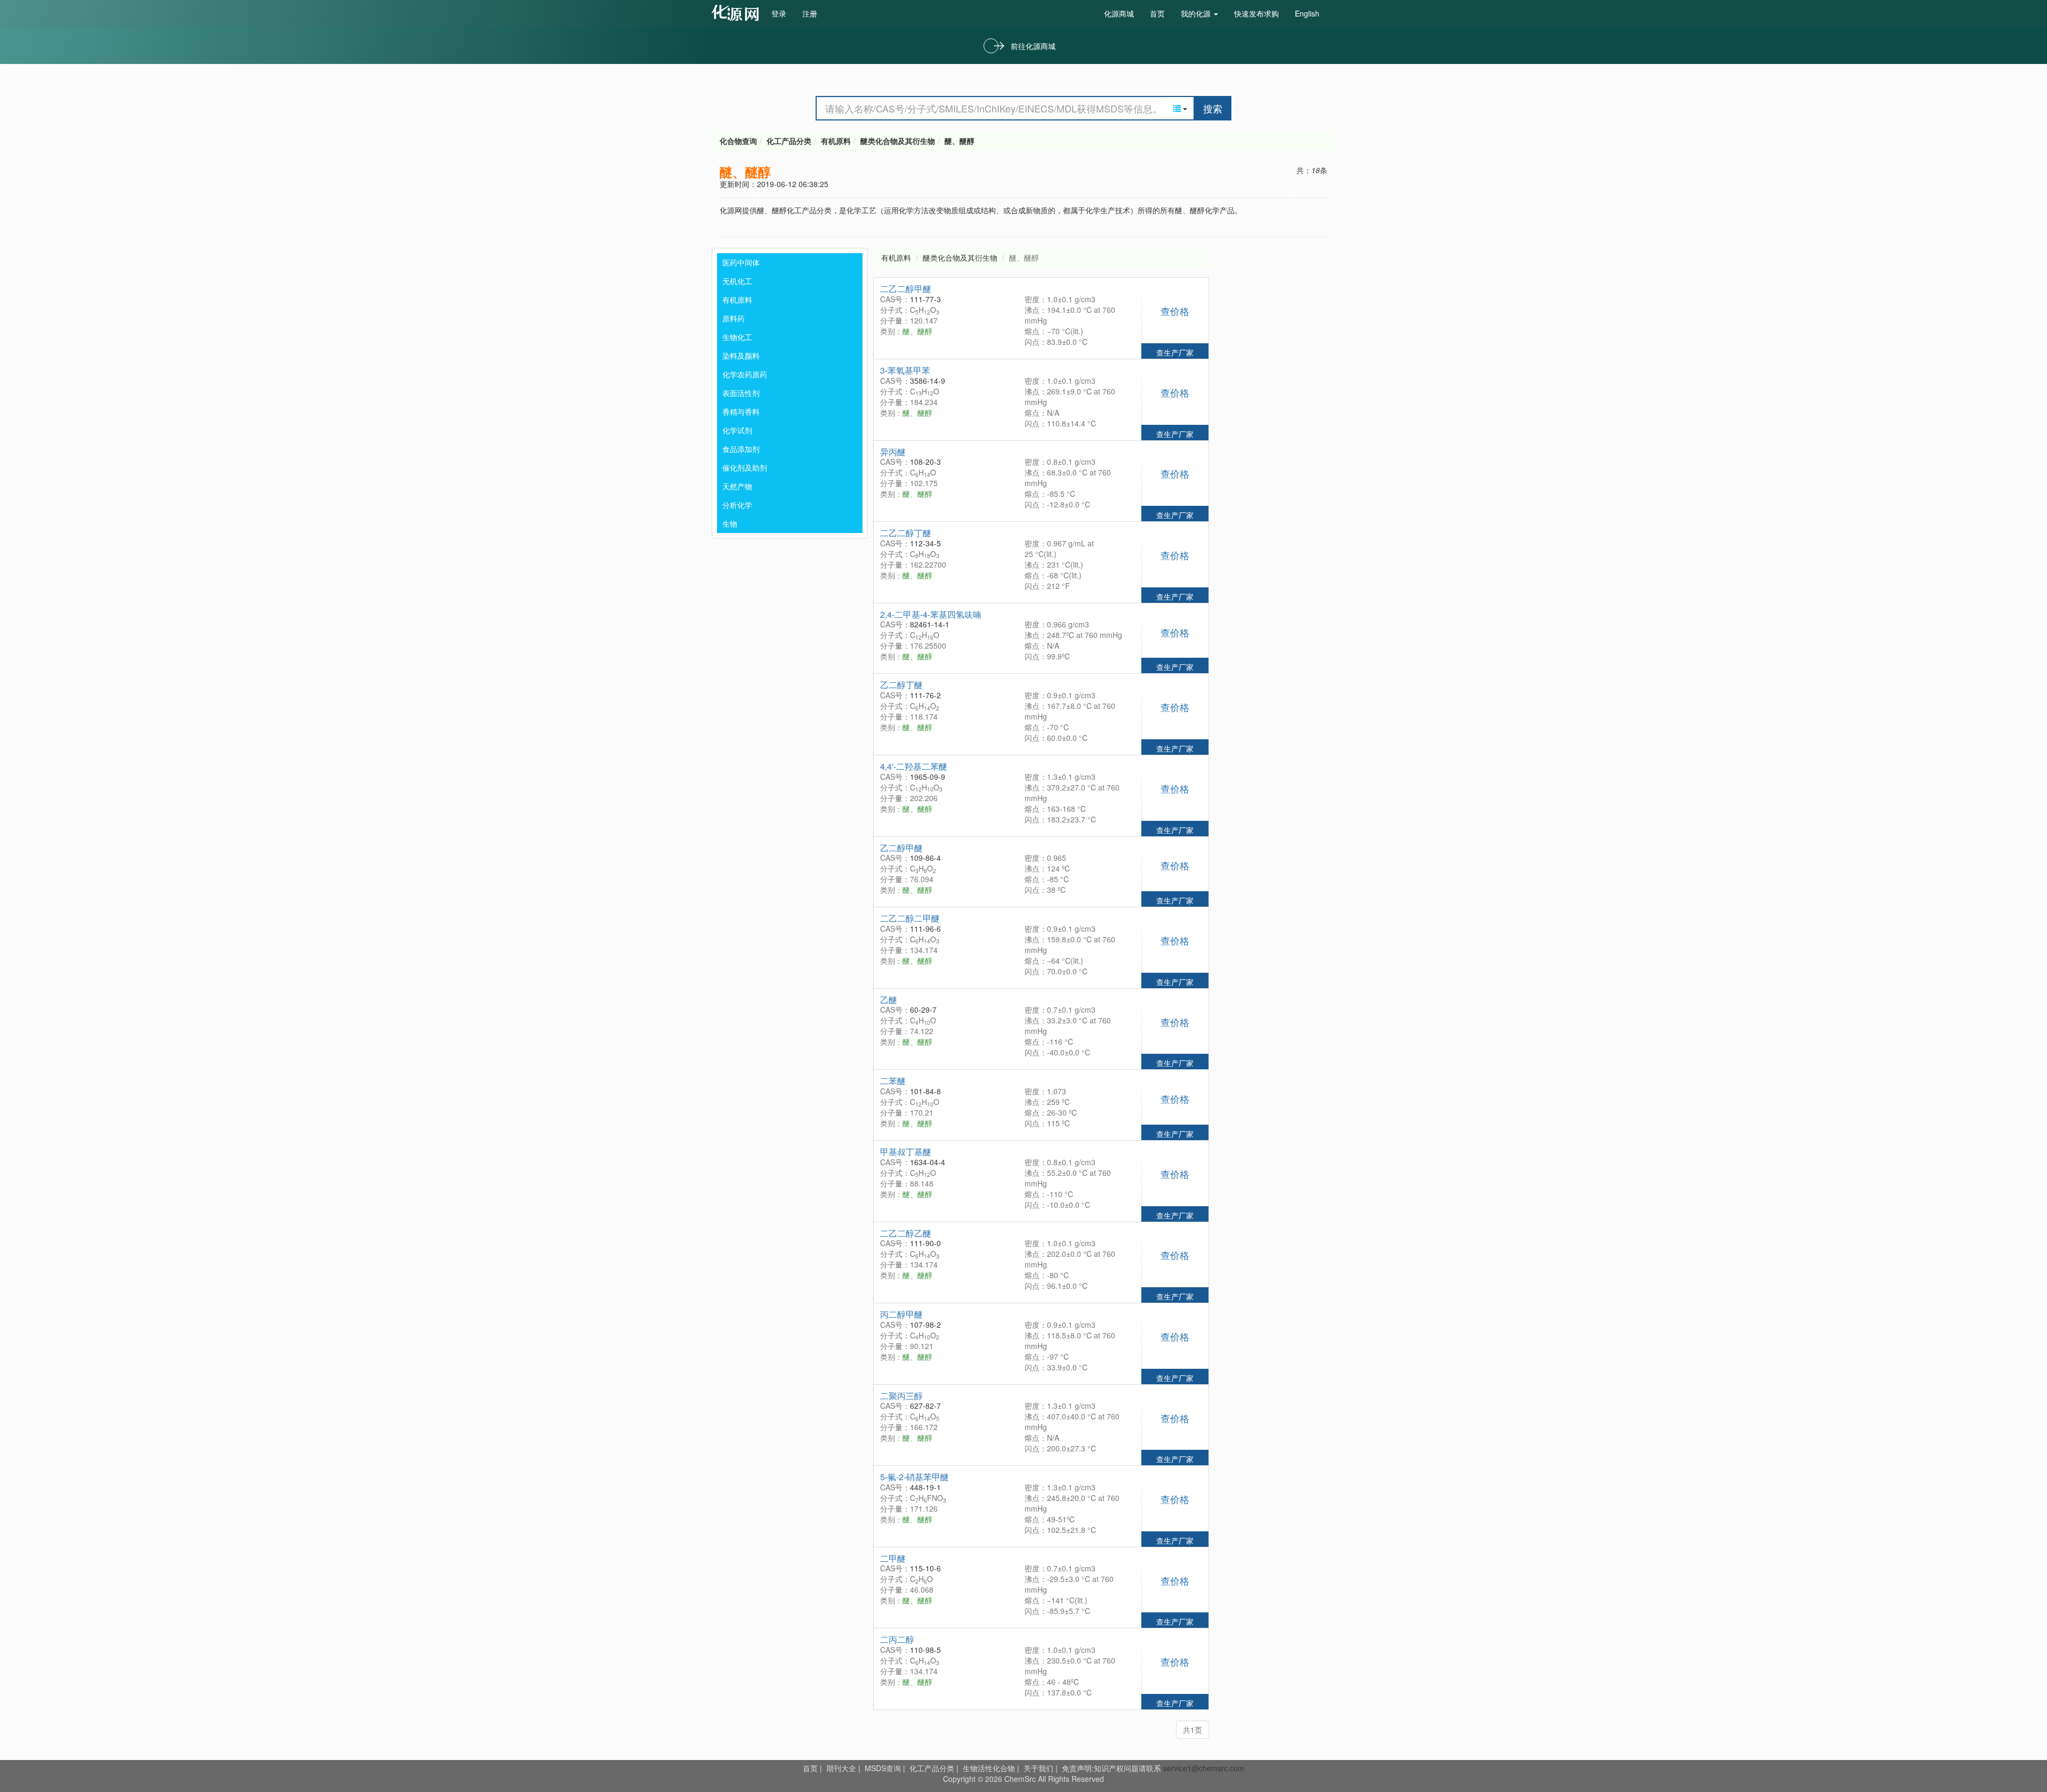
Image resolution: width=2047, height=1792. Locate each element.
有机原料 (836, 141)
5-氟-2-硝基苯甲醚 (914, 1477)
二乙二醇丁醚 (906, 533)
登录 (779, 13)
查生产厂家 (1175, 352)
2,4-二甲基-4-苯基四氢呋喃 (931, 614)
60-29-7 (923, 1010)
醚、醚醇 (960, 141)
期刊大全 (841, 1768)
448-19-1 (925, 1487)
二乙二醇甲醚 (906, 289)
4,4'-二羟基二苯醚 (914, 766)
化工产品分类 (789, 141)
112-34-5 (925, 543)
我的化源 (1197, 13)
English (1307, 13)
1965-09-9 (928, 777)
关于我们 (1038, 1768)
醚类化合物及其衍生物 (898, 141)
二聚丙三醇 (901, 1396)
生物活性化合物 (989, 1768)
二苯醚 (893, 1081)
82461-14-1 (930, 624)
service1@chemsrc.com (1204, 1768)
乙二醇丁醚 (901, 685)
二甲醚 (893, 1558)
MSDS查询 (883, 1768)
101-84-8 (925, 1091)
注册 (810, 13)
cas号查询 (738, 13)
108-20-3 (925, 462)
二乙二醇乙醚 (906, 1233)
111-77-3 (925, 299)
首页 (1157, 13)
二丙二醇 (897, 1639)
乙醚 (889, 1000)
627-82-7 (925, 1406)
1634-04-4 (928, 1162)
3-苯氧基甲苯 (905, 370)
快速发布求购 (1256, 13)
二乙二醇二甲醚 (910, 918)
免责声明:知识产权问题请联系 (1113, 1768)
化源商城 (1119, 13)
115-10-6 (925, 1568)
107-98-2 (925, 1325)
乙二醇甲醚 (901, 848)
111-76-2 (925, 695)
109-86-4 (925, 858)
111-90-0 (925, 1243)
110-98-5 (925, 1650)
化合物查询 (738, 141)
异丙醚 (893, 452)
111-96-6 (925, 929)
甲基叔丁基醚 (906, 1152)
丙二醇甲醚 (901, 1314)
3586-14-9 (928, 381)
